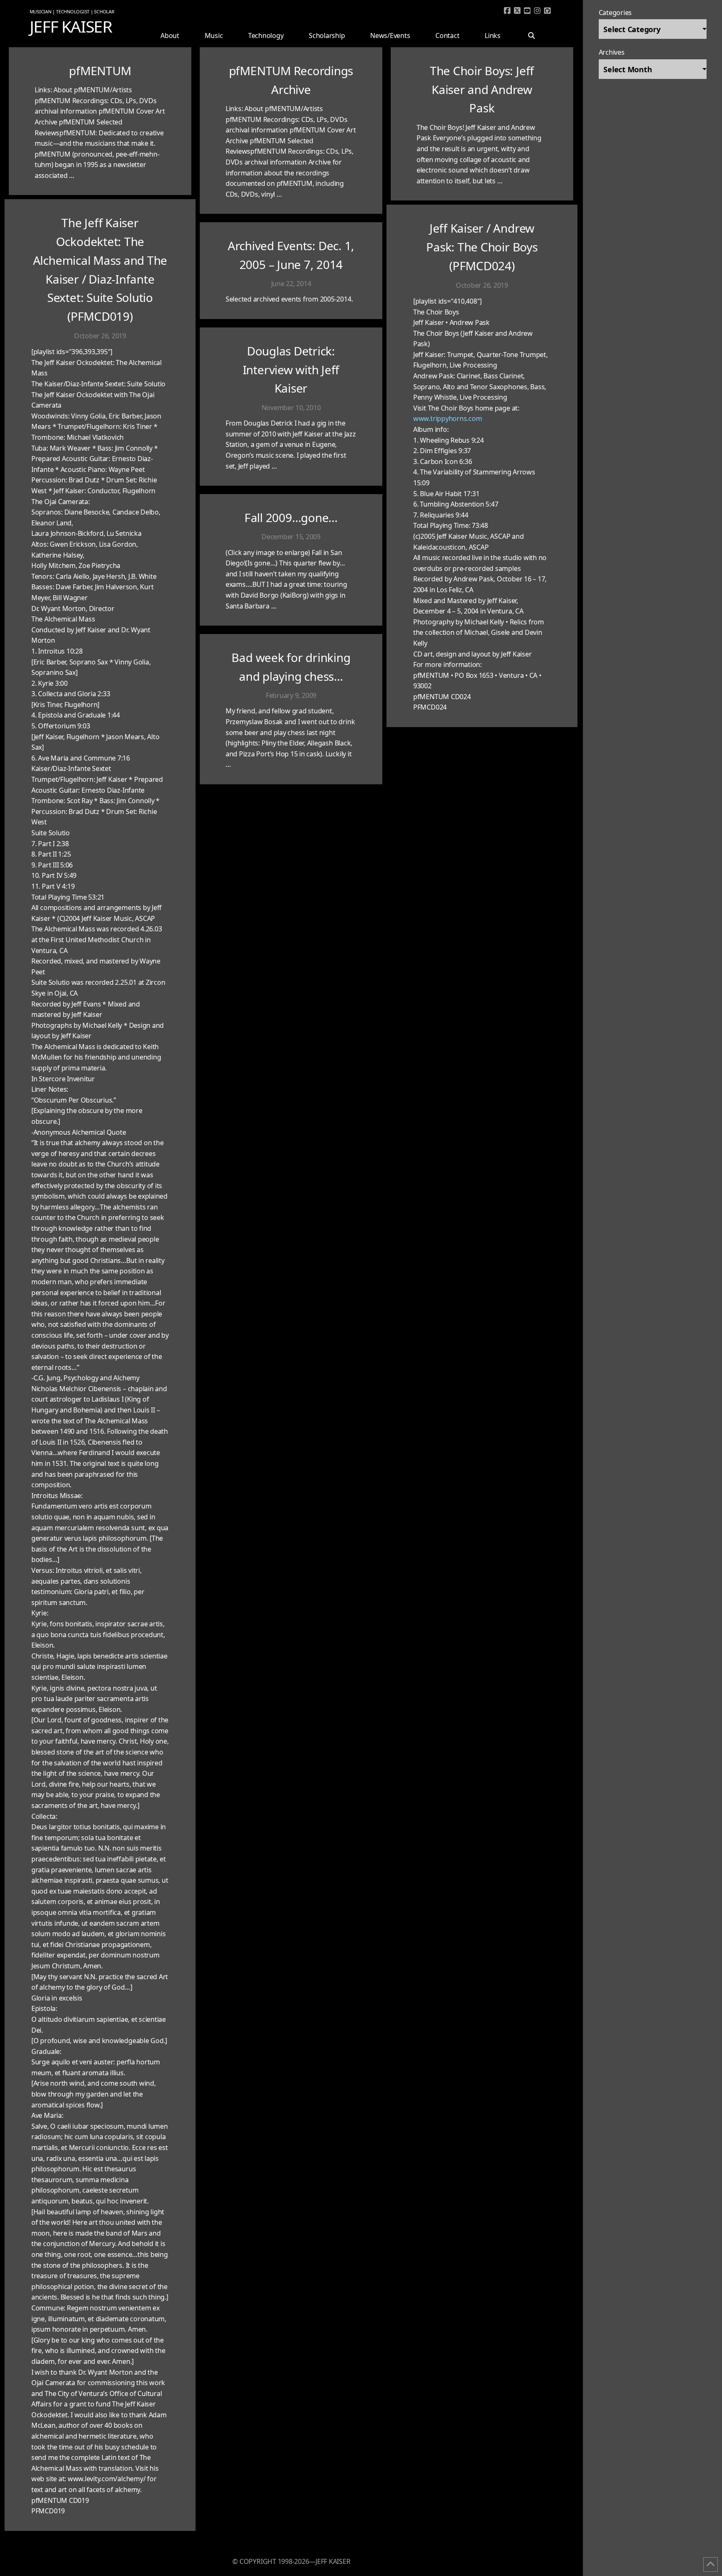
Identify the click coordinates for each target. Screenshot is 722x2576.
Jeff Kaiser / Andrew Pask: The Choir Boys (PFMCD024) (482, 247)
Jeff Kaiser (71, 26)
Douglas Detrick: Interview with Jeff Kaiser (291, 370)
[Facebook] (508, 11)
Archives (612, 52)
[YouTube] (528, 11)
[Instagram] (538, 11)
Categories (615, 13)
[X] (518, 11)
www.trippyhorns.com (447, 418)
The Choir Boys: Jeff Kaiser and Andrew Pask (482, 89)
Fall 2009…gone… (291, 517)
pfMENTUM (100, 71)
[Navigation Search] (535, 28)
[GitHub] (548, 11)
